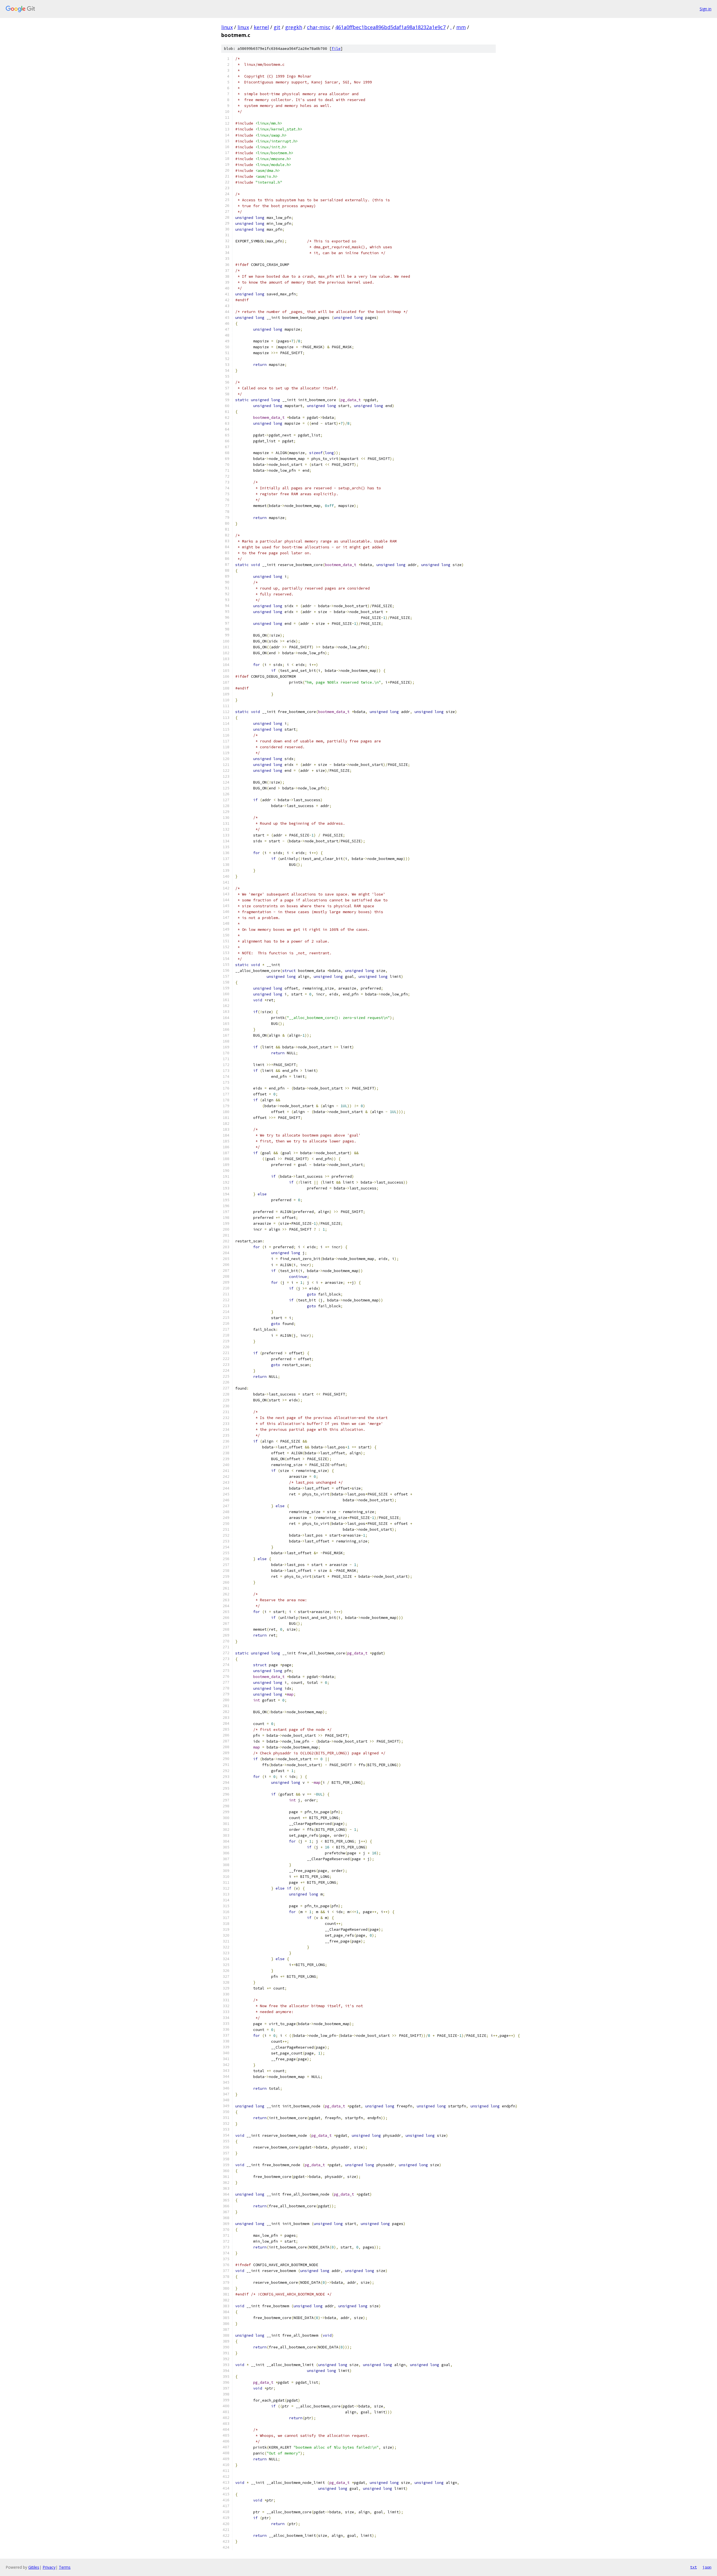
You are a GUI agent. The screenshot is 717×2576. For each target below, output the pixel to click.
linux (227, 27)
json (707, 2567)
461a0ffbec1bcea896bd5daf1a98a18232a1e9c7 (390, 27)
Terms (65, 2567)
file (336, 49)
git (277, 27)
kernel (261, 27)
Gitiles (34, 2567)
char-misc (319, 27)
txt (693, 2567)
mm (461, 27)
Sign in (706, 9)
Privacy (49, 2567)
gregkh (294, 27)
